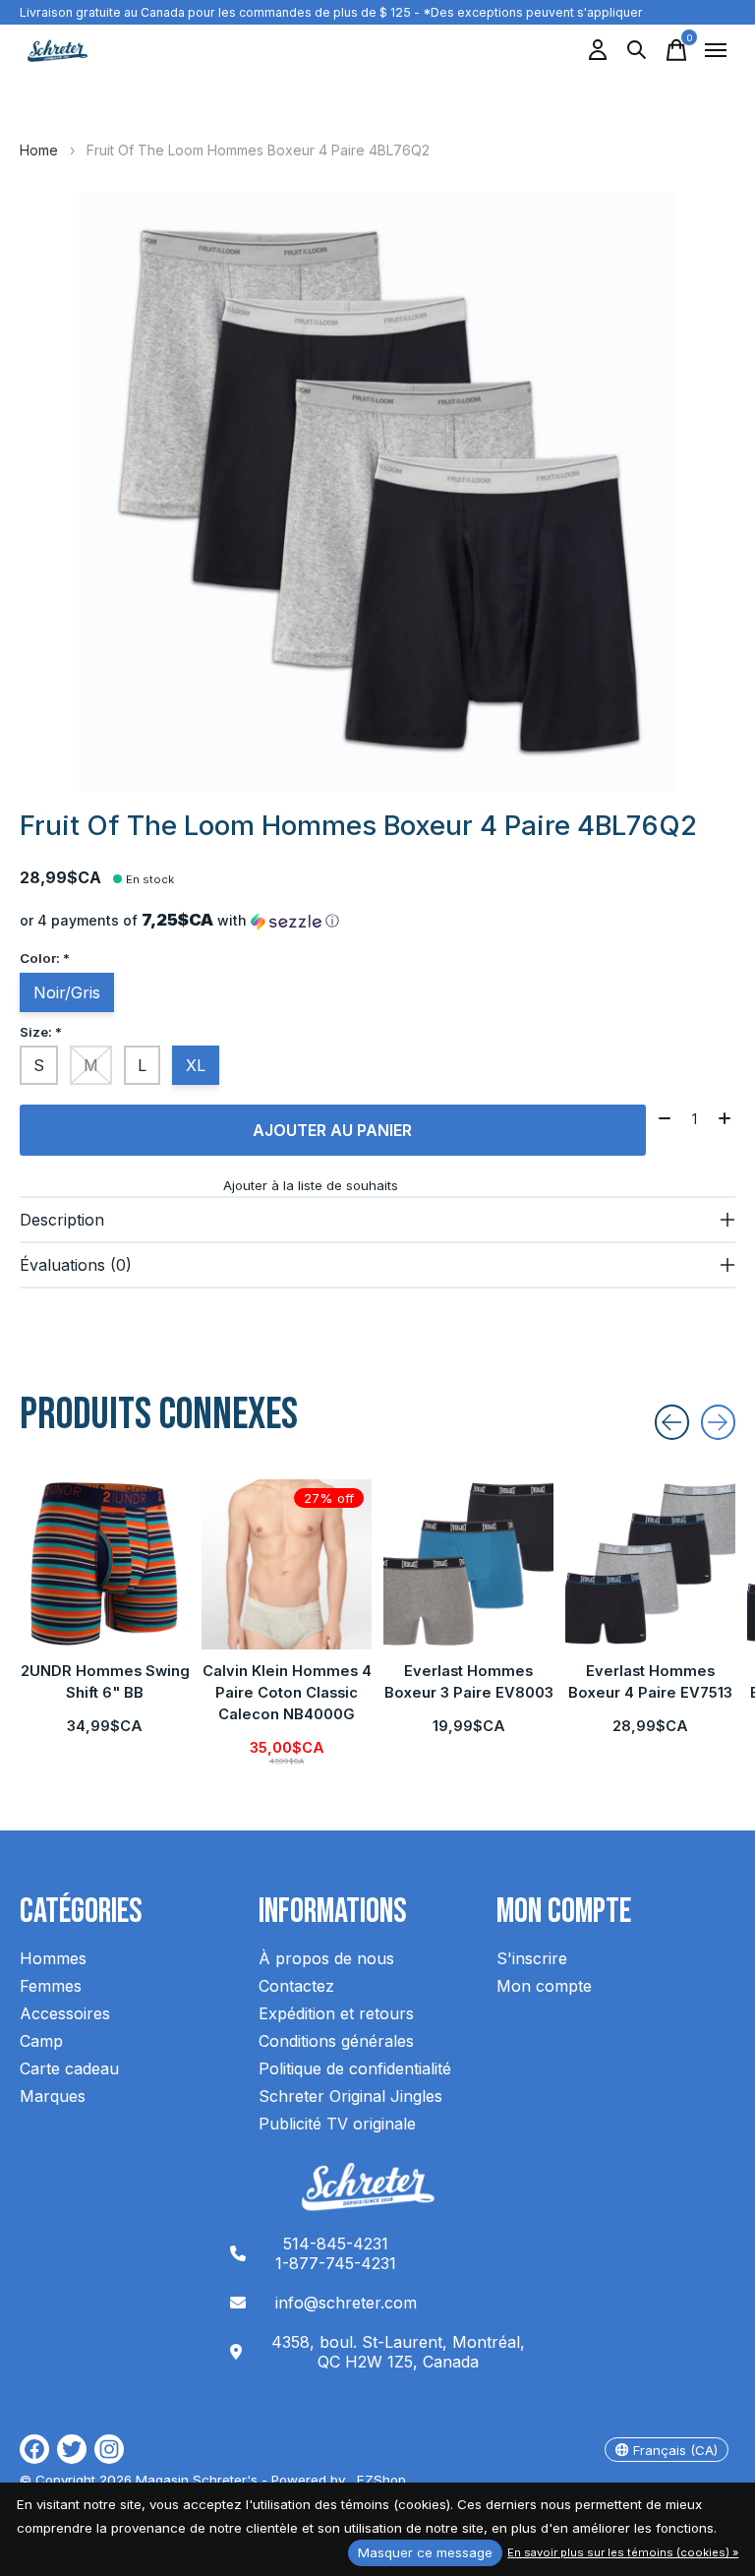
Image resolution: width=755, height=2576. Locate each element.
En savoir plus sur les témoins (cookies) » (623, 2552)
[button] (377, 921)
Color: (45, 958)
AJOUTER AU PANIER (332, 1130)
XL (196, 1065)
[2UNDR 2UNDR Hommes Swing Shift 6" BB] (105, 1564)
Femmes (51, 1986)
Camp (41, 2041)
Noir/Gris (67, 992)
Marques (53, 2096)
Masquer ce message (425, 2552)
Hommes (53, 1958)
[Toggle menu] (716, 50)
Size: (41, 1032)
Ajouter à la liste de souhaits (311, 1185)
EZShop (377, 2480)
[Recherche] (637, 50)
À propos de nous (326, 1958)
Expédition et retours (336, 2013)
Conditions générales (336, 2041)
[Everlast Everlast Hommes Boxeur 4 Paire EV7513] (650, 1564)
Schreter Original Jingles (350, 2096)
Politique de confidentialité (355, 2068)
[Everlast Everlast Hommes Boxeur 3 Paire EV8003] (468, 1564)
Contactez (296, 1986)
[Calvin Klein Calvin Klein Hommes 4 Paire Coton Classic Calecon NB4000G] (287, 1564)
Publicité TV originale (337, 2124)
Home (39, 150)
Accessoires (65, 2013)
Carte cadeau (69, 2068)
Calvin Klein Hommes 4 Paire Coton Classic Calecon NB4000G (287, 1693)
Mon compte (544, 1986)
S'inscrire (532, 1958)
